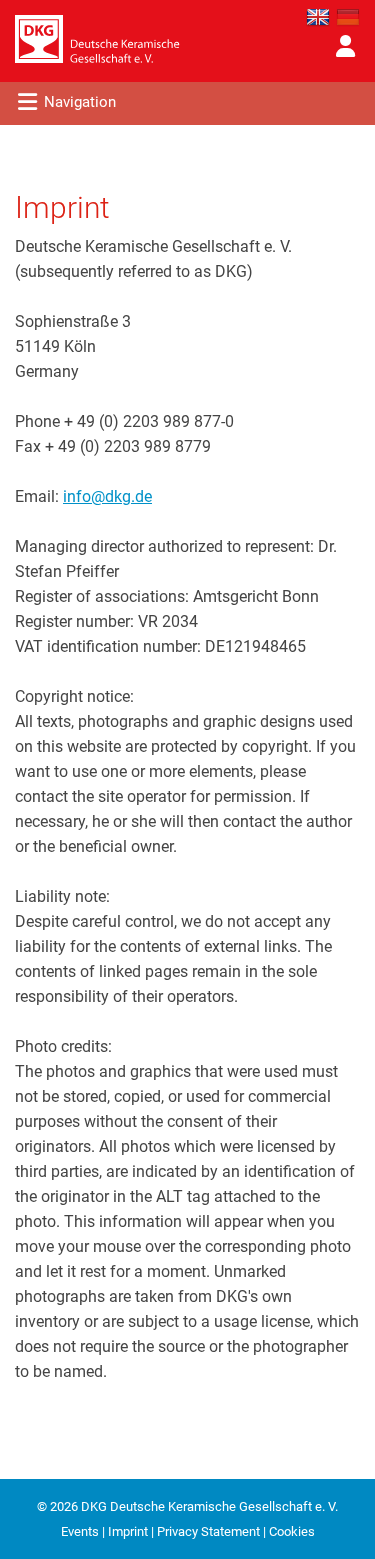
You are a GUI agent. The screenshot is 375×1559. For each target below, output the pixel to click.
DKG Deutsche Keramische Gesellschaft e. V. (209, 1506)
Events (80, 1531)
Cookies (292, 1531)
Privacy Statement (208, 1531)
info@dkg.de (107, 496)
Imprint (128, 1531)
